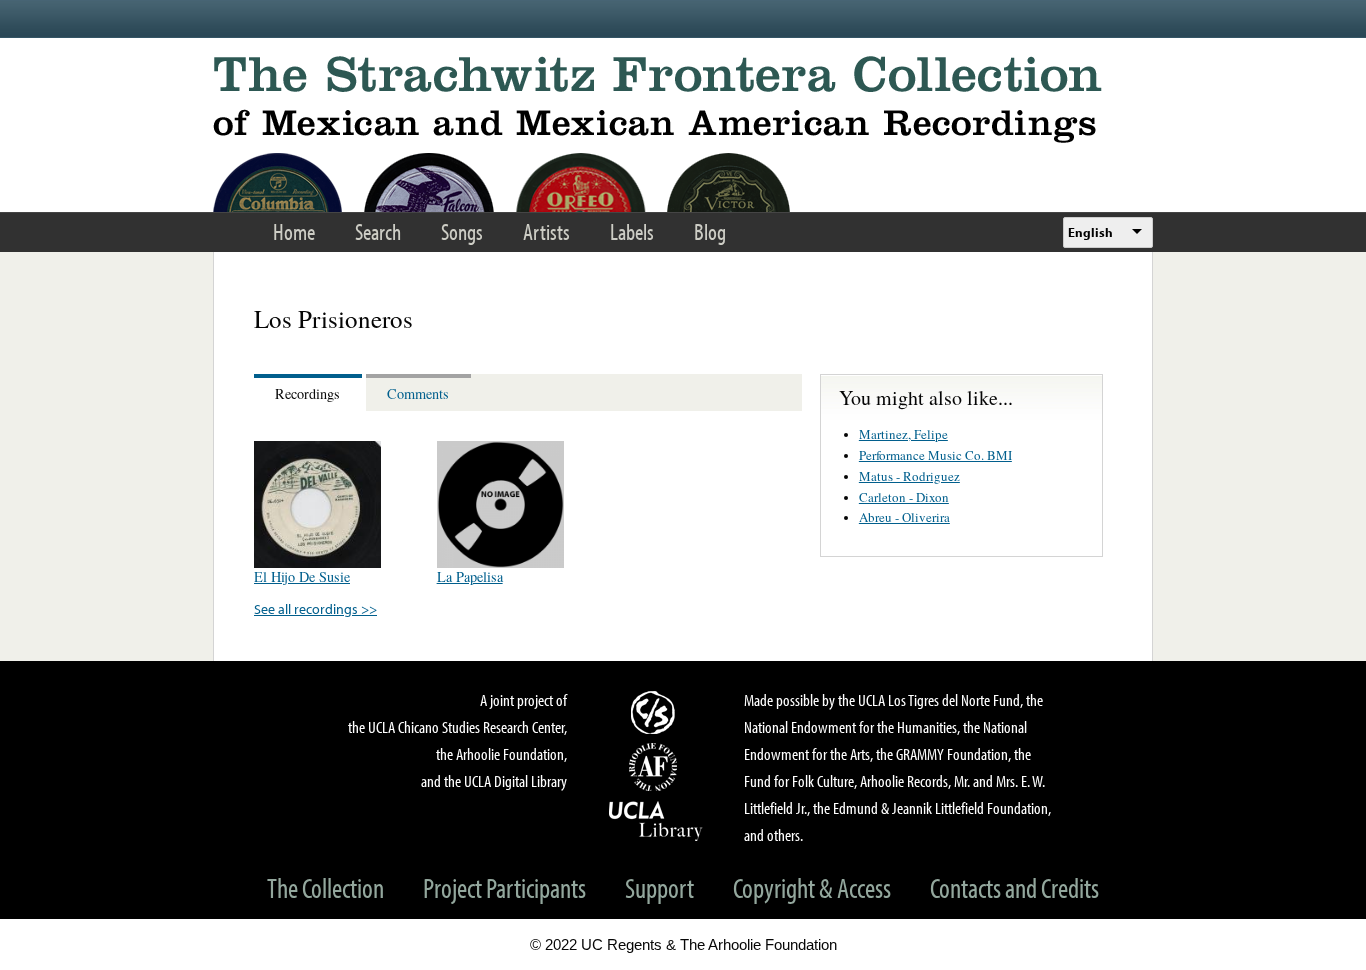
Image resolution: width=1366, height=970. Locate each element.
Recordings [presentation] (307, 393)
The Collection (325, 887)
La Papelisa (470, 576)
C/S (656, 712)
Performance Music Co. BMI (935, 455)
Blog (710, 231)
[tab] (310, 392)
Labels (632, 231)
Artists (546, 231)
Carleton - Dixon (904, 497)
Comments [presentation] (418, 393)
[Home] (683, 99)
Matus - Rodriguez (909, 476)
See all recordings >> (315, 608)
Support (659, 887)
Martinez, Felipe (903, 434)
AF (656, 767)
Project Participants (504, 887)
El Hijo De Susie (302, 576)
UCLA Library (656, 820)
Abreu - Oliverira (904, 517)
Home (294, 231)
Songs (462, 231)
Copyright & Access (812, 887)
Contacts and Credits (1014, 887)
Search (378, 231)
